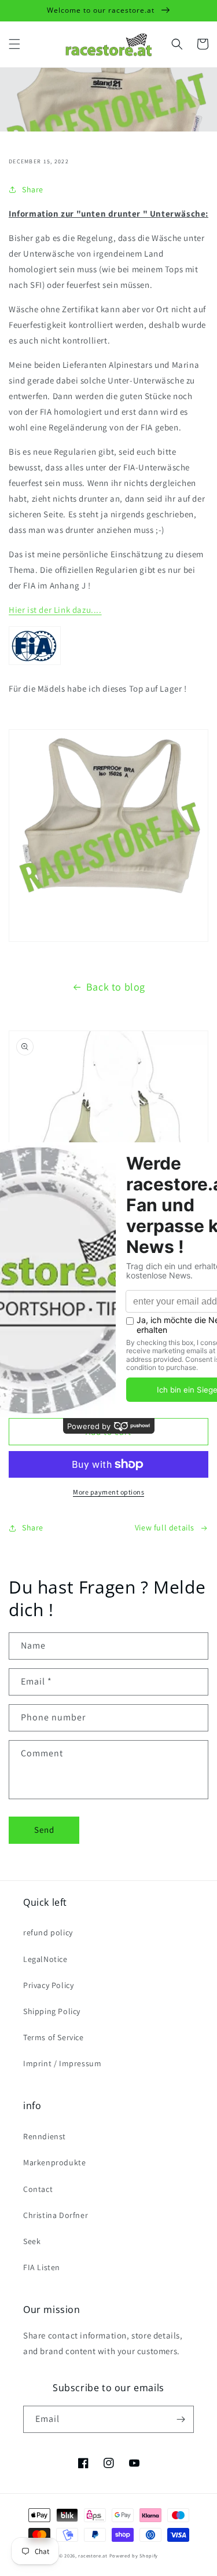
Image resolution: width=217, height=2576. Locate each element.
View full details (165, 1528)
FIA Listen (42, 2267)
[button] (14, 44)
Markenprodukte (54, 2162)
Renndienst (45, 2136)
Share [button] (33, 189)
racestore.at (93, 2555)
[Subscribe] (181, 2419)
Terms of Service (54, 2037)
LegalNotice (45, 1959)
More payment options (108, 1492)
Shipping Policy (52, 2011)
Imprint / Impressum (62, 2063)
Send (44, 1830)
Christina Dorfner (56, 2215)
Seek (32, 2241)
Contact (38, 2189)
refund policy (48, 1932)
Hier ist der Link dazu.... (55, 610)
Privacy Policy (48, 1985)
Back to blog (116, 987)
